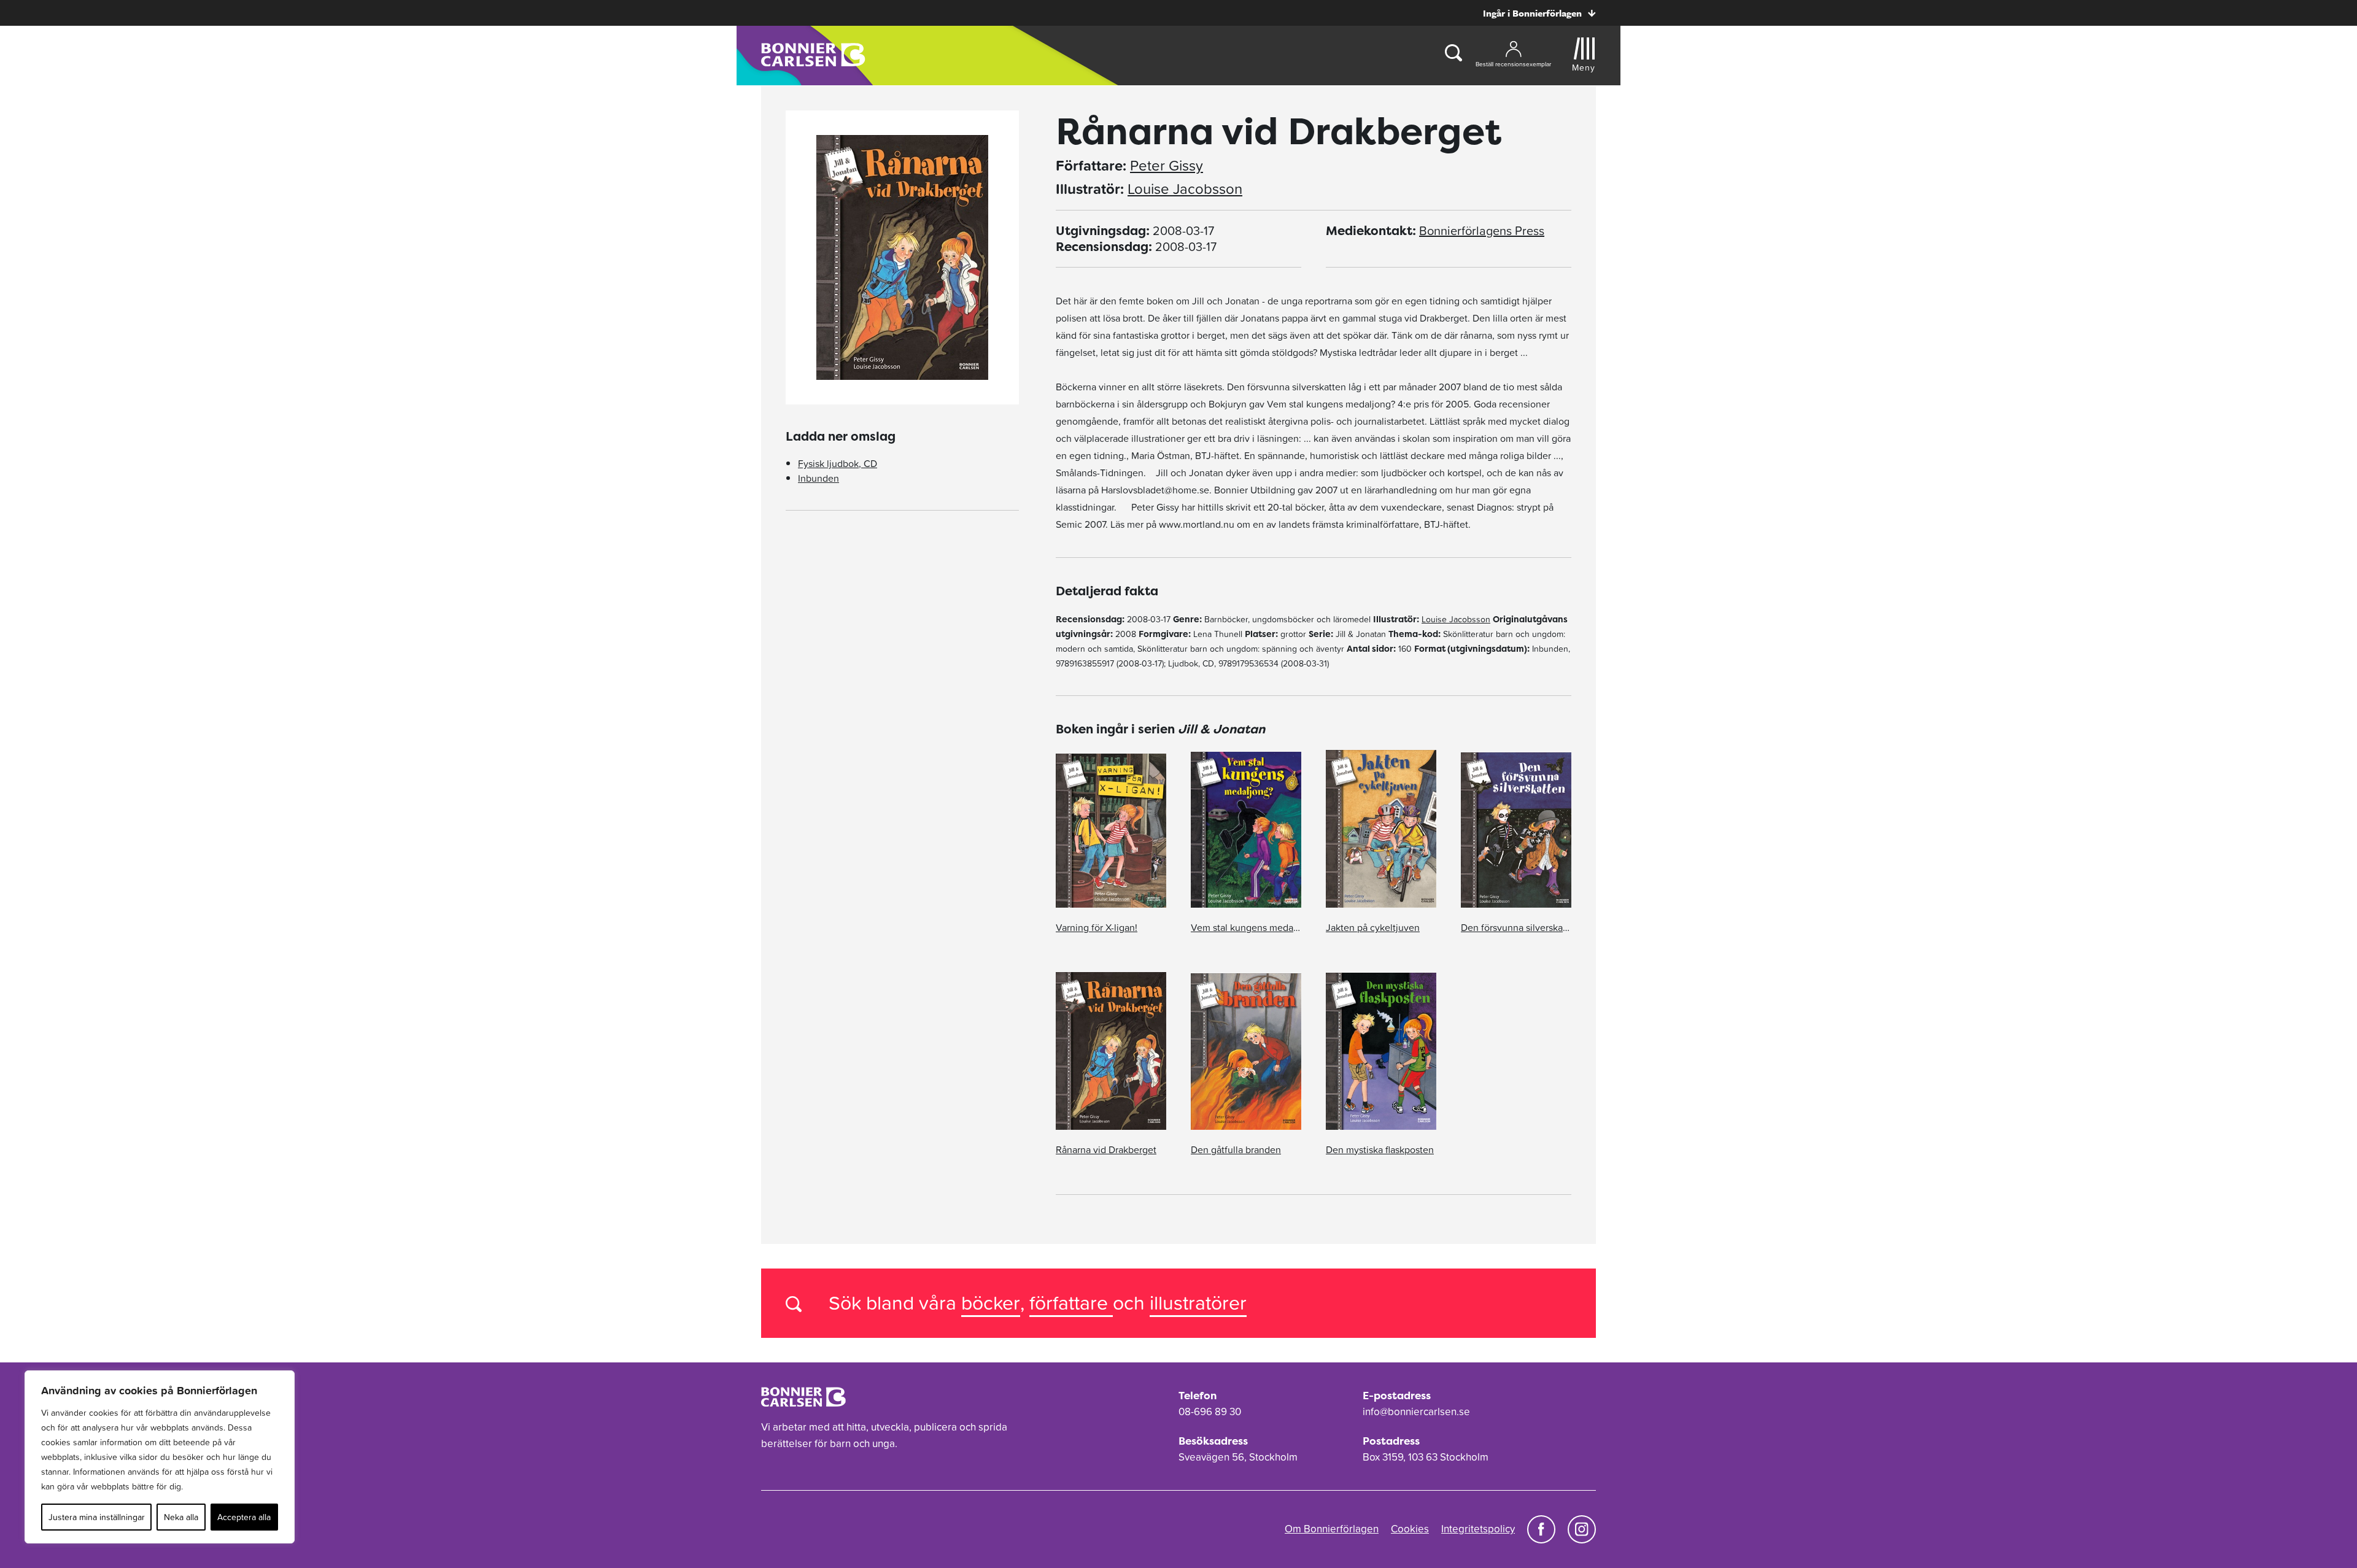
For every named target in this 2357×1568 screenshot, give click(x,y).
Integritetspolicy (1478, 1529)
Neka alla (181, 1517)
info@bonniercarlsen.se (1416, 1412)
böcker (991, 1303)
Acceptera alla (244, 1517)
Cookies (1410, 1529)
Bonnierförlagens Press (1482, 231)
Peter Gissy (1167, 166)
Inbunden (819, 478)
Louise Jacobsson (1185, 189)
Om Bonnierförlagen (1332, 1529)
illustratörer (1198, 1303)
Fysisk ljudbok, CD (838, 463)
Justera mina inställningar (97, 1517)
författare (1071, 1303)
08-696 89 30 (1210, 1412)
